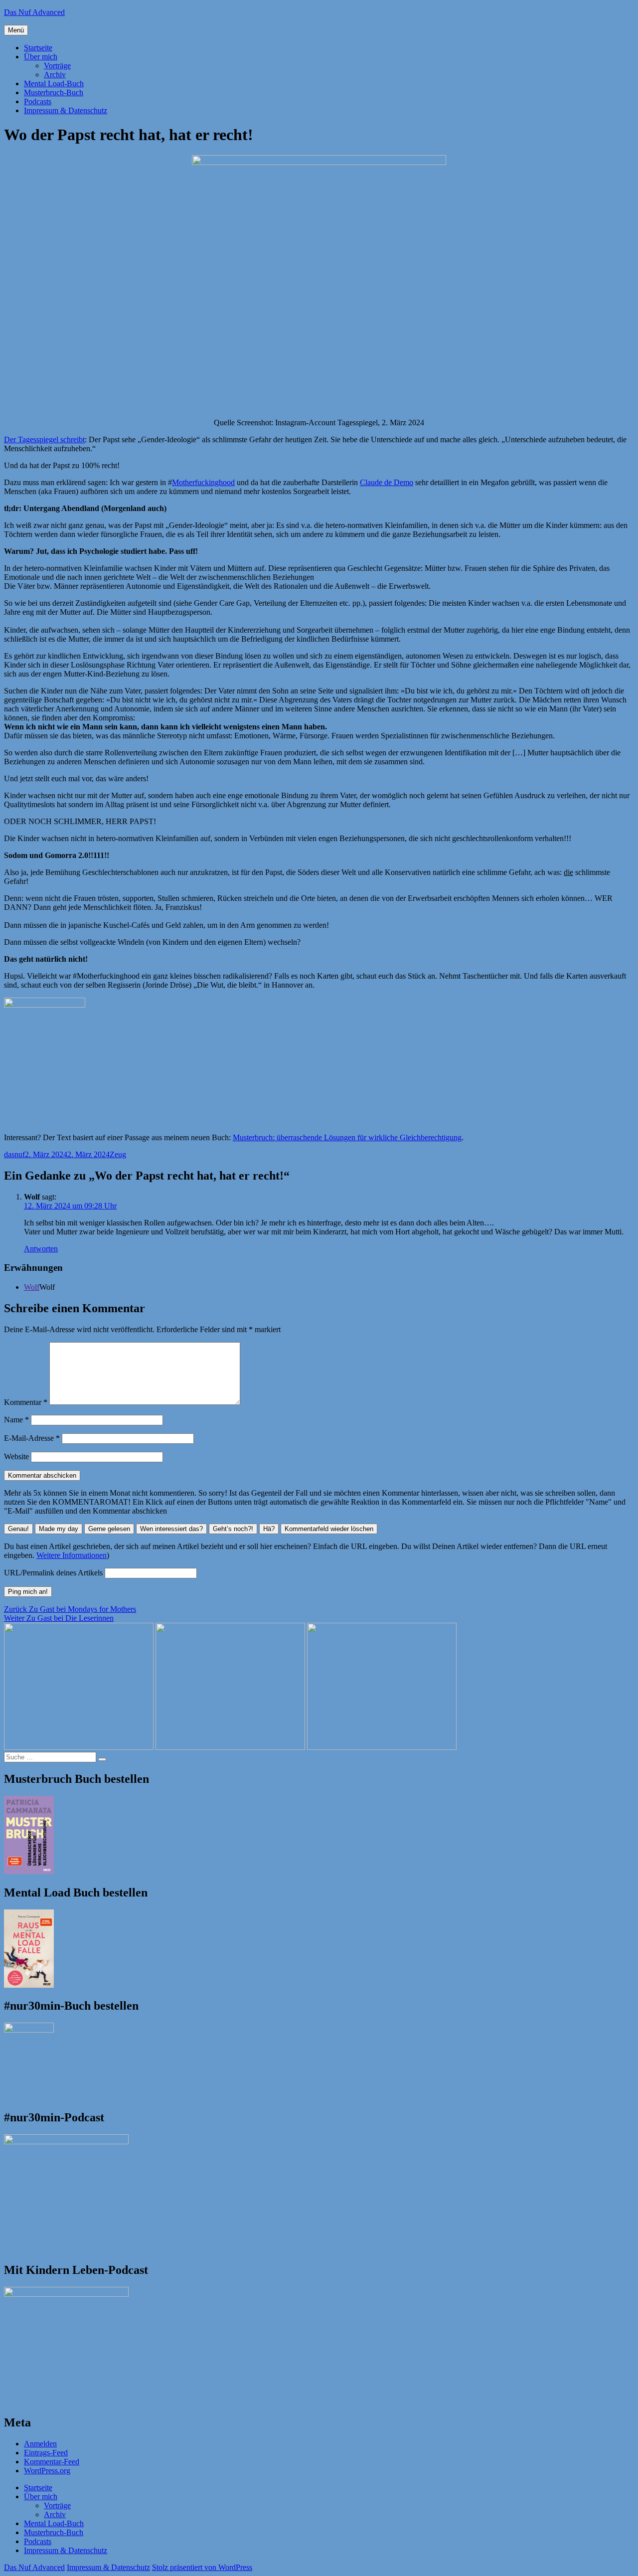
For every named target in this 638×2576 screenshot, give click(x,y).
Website (16, 1457)
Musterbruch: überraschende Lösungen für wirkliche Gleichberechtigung (347, 1137)
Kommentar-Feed (52, 2462)
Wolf (32, 1287)
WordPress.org (47, 2471)
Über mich (41, 57)
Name (16, 1420)
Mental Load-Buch (54, 84)
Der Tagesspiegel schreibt (44, 439)
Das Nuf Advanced (34, 12)
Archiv (55, 75)
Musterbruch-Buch (54, 92)
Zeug (118, 1154)
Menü (16, 30)
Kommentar (26, 1402)
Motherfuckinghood (203, 482)
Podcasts (38, 101)
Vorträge (57, 66)
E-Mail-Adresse (32, 1438)
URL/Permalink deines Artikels (53, 1573)
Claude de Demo (387, 482)
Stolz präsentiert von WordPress (202, 2567)
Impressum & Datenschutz (66, 110)
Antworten (41, 1249)
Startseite (38, 48)
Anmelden (40, 2444)
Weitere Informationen (72, 1555)
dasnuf (14, 1154)
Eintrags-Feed (46, 2453)
